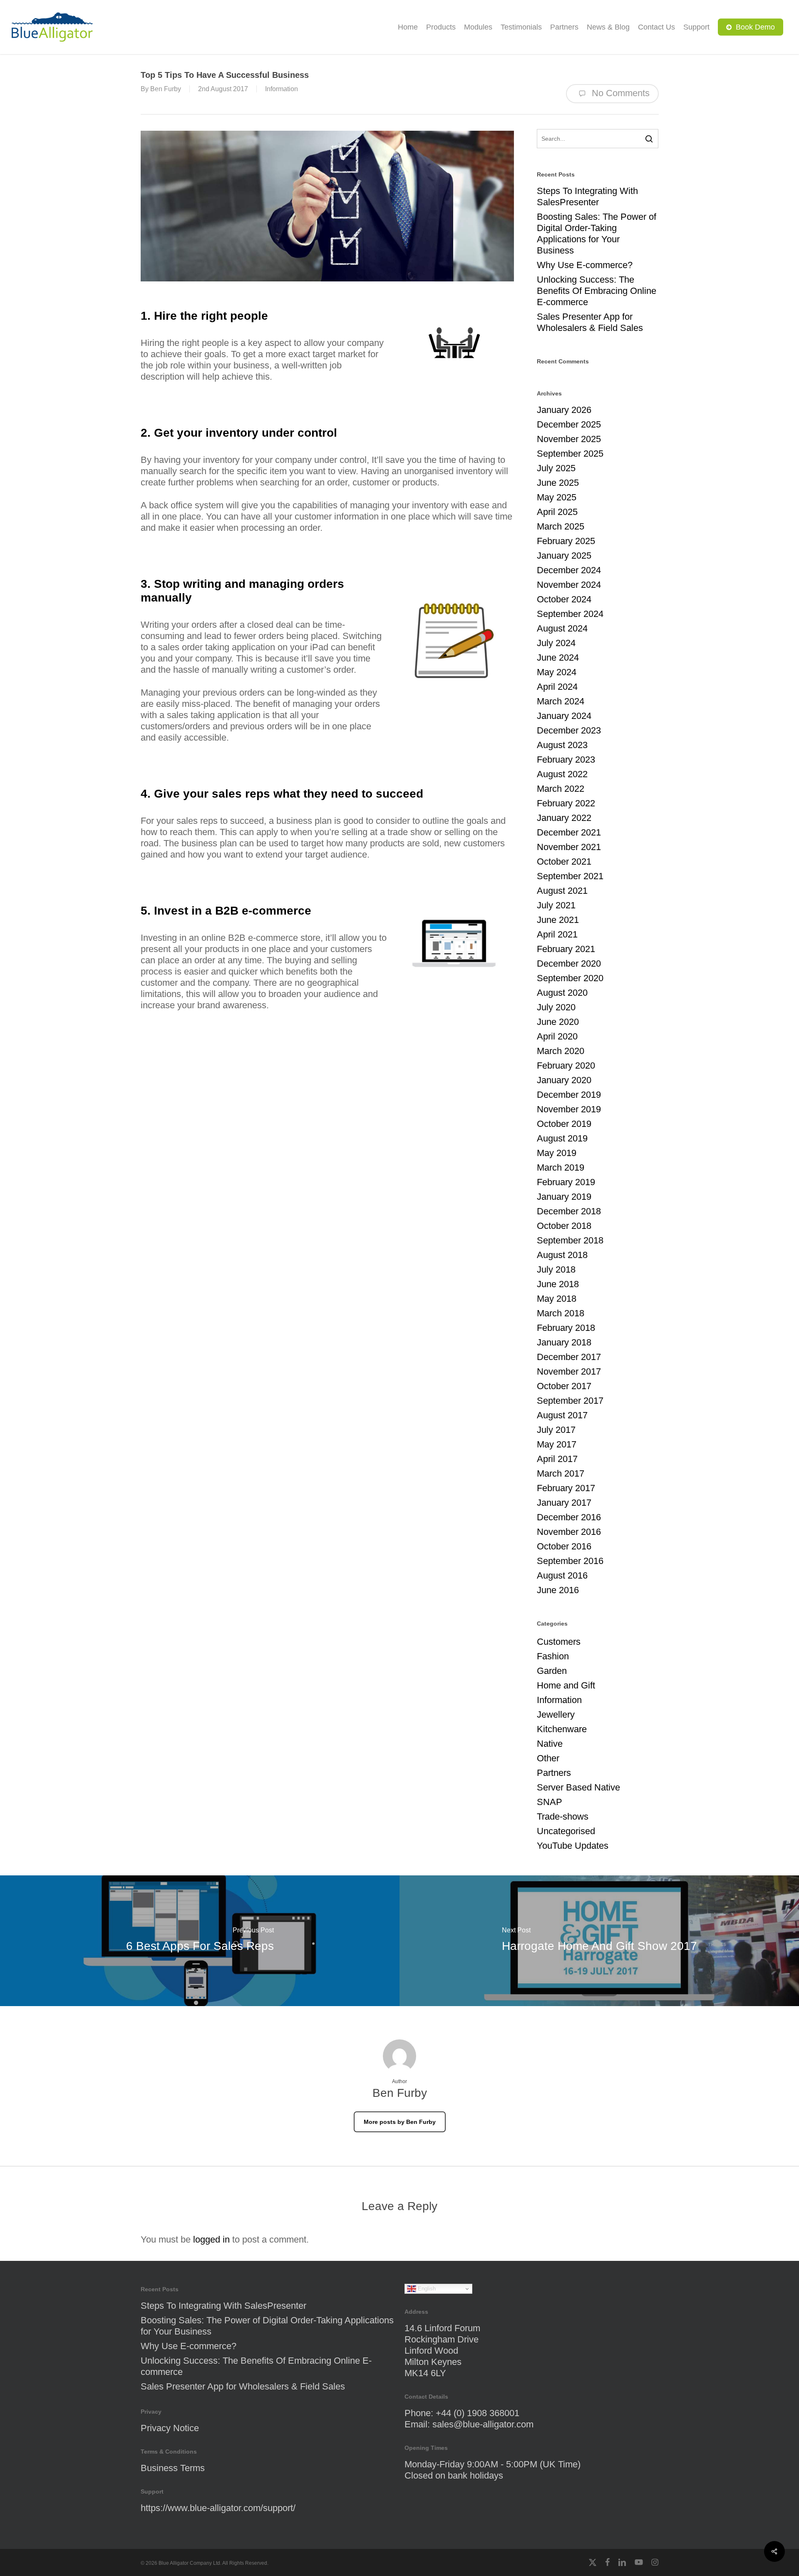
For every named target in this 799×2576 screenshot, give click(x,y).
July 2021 (556, 905)
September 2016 (570, 1561)
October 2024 (564, 599)
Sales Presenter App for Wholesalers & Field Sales (590, 322)
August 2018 (562, 1255)
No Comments (619, 93)
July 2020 (556, 1007)
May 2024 (557, 672)
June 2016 (558, 1590)
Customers (559, 1642)
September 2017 (570, 1401)
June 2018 (558, 1284)
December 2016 (569, 1517)
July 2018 (556, 1269)
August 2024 (562, 628)
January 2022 (564, 818)
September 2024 (570, 614)
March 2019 (561, 1167)
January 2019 (564, 1197)
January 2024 (564, 716)
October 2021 (564, 862)
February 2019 (566, 1182)
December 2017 (569, 1357)
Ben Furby (166, 89)
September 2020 (570, 978)
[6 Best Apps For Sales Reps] (200, 1941)
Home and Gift (566, 1685)
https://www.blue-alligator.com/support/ (218, 2508)
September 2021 (570, 876)
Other (548, 1758)
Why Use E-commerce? (585, 265)
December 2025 (569, 424)
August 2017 (562, 1415)
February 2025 (566, 541)
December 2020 (569, 964)
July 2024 (556, 643)
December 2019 (569, 1095)
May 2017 (557, 1444)
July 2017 (556, 1430)
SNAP (550, 1802)
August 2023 (562, 745)
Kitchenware (562, 1729)
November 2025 (569, 439)
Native (550, 1744)
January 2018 (564, 1342)
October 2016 (564, 1546)
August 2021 (562, 891)
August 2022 (562, 774)
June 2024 (558, 658)
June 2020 (558, 1022)
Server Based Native (578, 1787)
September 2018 (570, 1240)
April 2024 (557, 687)
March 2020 (561, 1051)
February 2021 (566, 949)
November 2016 (569, 1532)
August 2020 (562, 993)
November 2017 (569, 1371)
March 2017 (561, 1473)
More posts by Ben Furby (400, 2122)
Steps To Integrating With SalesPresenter (587, 196)
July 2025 (556, 468)
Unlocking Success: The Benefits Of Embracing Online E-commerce (597, 291)
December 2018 (569, 1211)
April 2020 (557, 1036)
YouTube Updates (573, 1846)
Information (282, 89)
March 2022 (561, 789)
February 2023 (566, 760)
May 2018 (557, 1299)
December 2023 (569, 730)
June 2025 (558, 483)
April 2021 (557, 934)
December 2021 (569, 832)
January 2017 (564, 1503)
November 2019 (569, 1109)
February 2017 (566, 1488)
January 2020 (564, 1080)
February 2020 (566, 1065)
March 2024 (561, 701)
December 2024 (569, 570)
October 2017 (564, 1386)
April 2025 (557, 512)
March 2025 (561, 526)
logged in (211, 2239)
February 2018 (566, 1328)
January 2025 (564, 556)
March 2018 (561, 1313)
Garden (552, 1671)
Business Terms (173, 2468)
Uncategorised (566, 1831)
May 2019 (557, 1153)
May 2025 (557, 497)
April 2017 (557, 1459)
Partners (554, 1773)
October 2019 (564, 1124)
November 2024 (569, 585)
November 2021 (569, 847)
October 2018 (564, 1226)
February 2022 (566, 803)
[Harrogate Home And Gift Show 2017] (599, 1941)
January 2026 (564, 410)
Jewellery (556, 1714)
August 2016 (562, 1575)
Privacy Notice (170, 2428)
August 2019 (562, 1138)
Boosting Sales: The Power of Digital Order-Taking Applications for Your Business (597, 234)
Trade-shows (563, 1816)
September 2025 (570, 454)
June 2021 (558, 920)
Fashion (553, 1656)
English (426, 2289)
